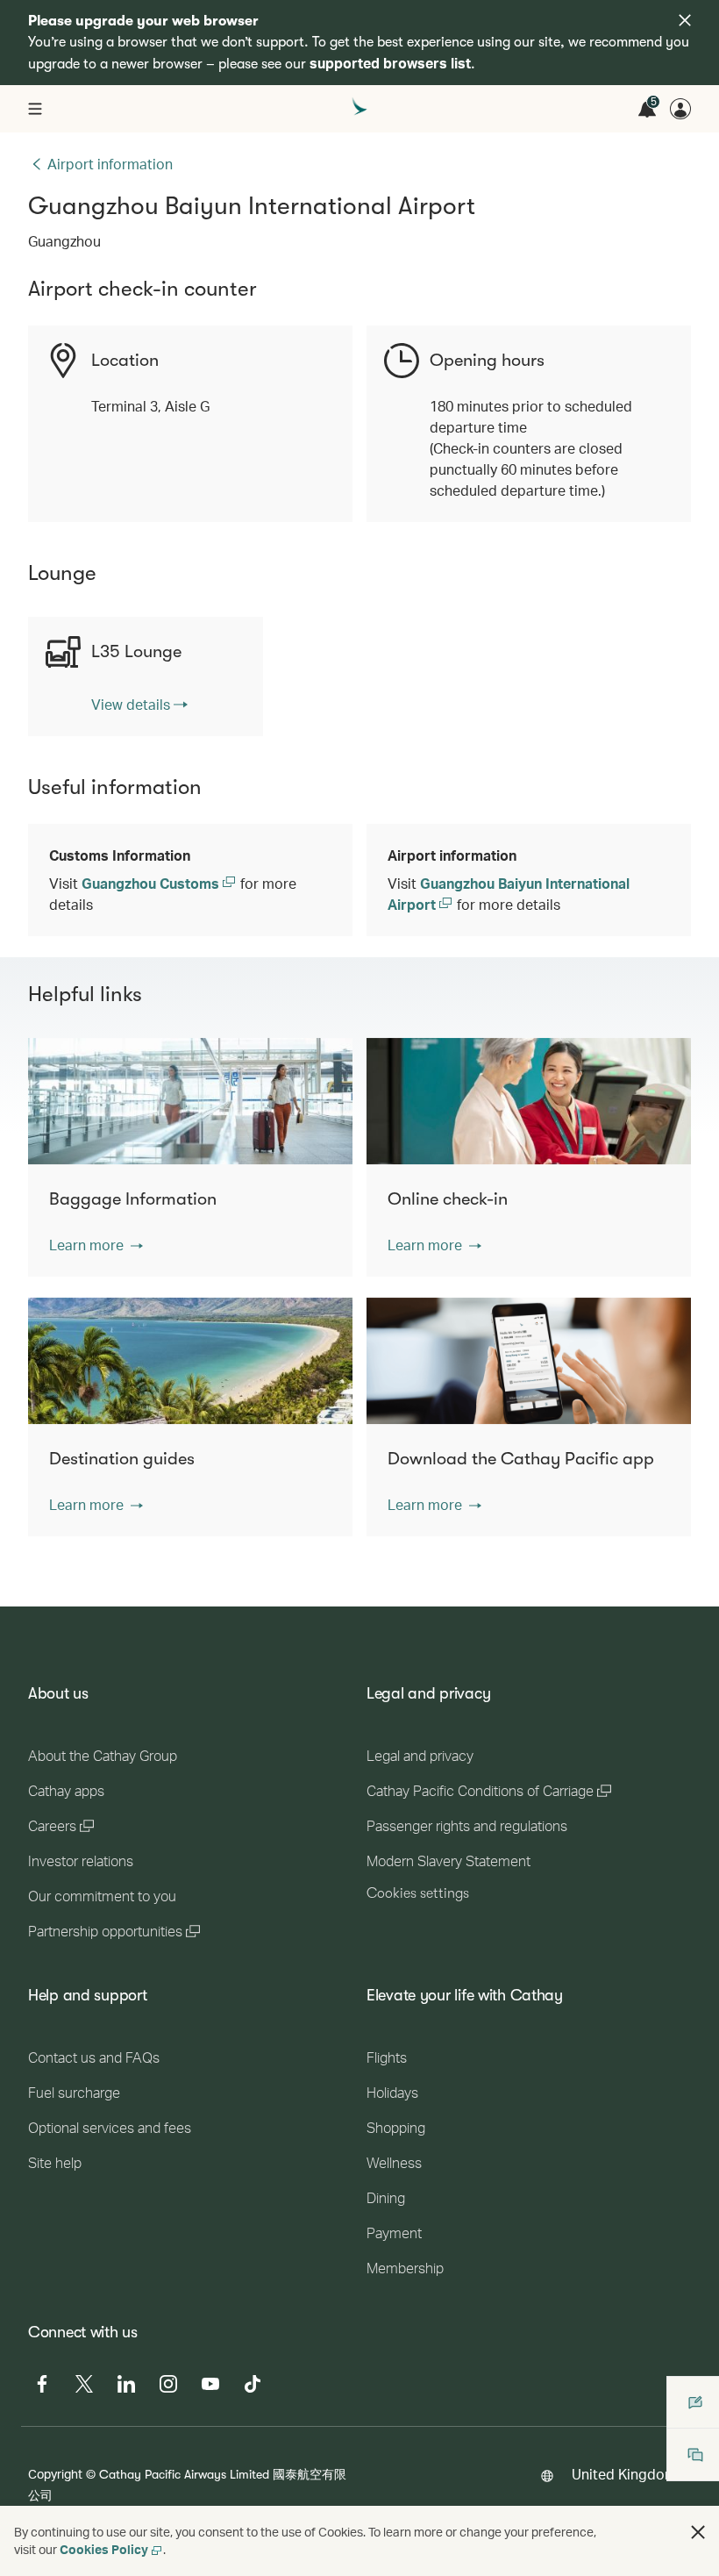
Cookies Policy (104, 2549)
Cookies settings (418, 1893)
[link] (139, 705)
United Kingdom (624, 2474)
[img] (685, 20)
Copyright (55, 2474)
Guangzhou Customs (152, 883)
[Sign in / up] (680, 109)
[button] (96, 1245)
